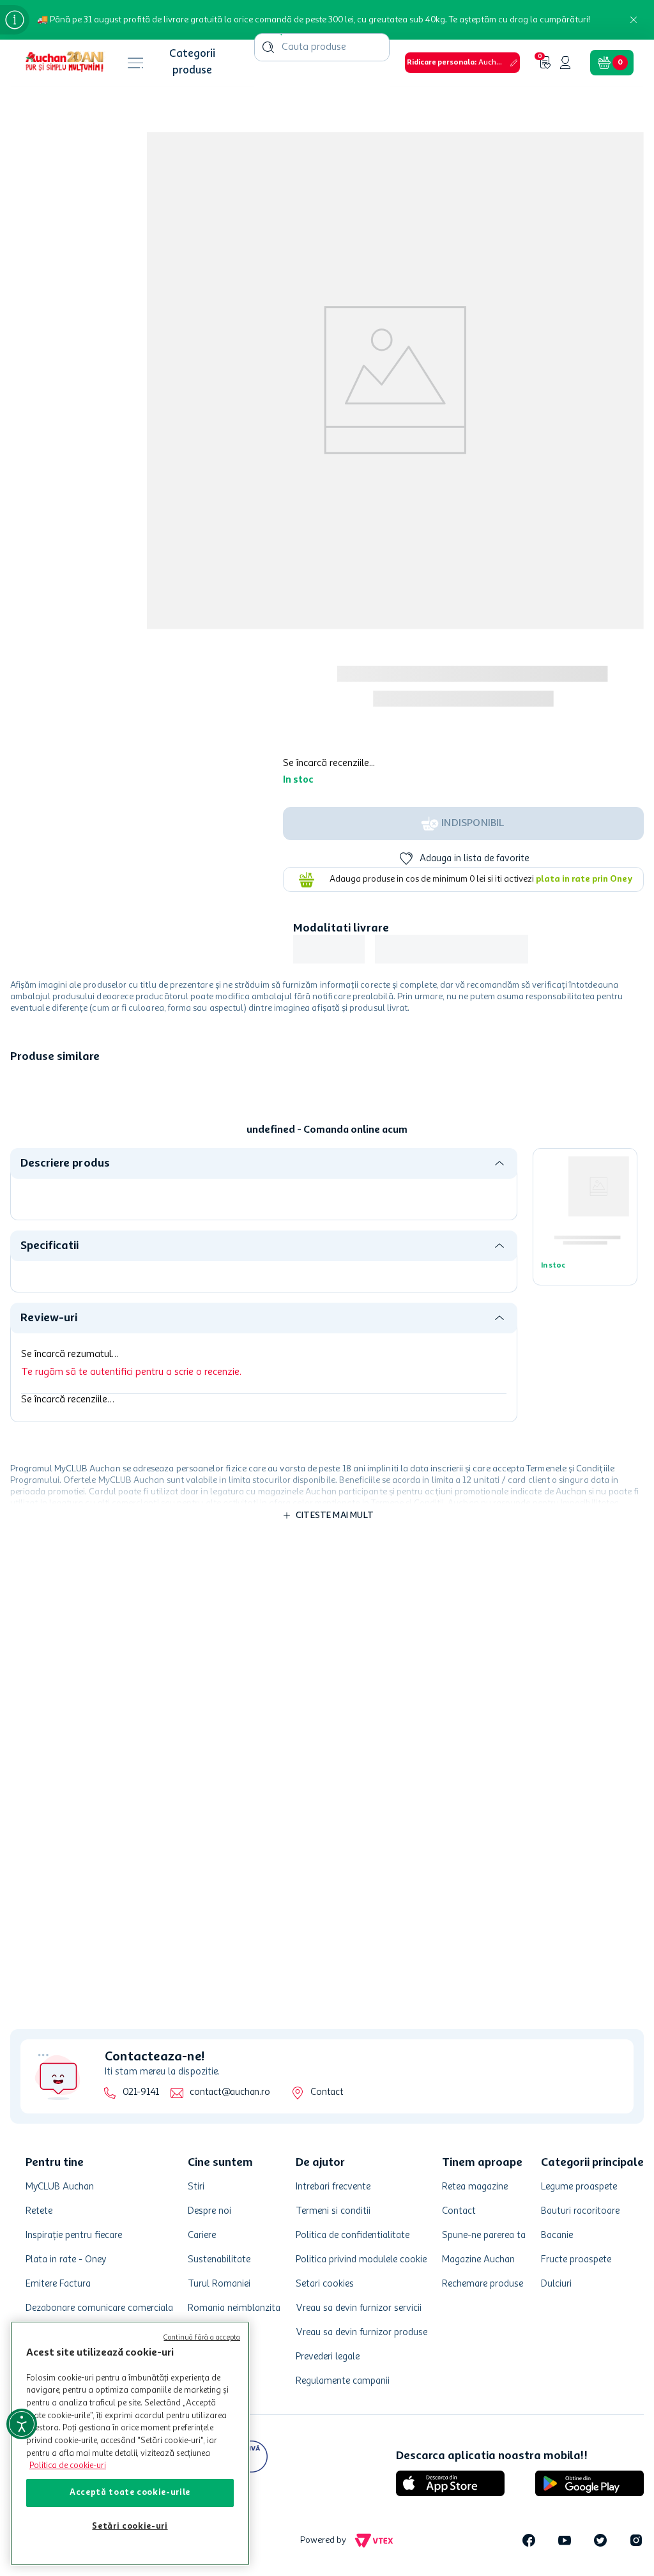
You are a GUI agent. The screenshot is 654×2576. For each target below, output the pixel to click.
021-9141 (133, 2229)
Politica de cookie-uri (68, 2466)
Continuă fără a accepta (202, 2338)
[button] (293, 57)
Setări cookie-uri (130, 2526)
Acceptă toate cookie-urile (130, 2493)
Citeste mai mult (335, 1358)
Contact (319, 2229)
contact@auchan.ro (222, 2229)
